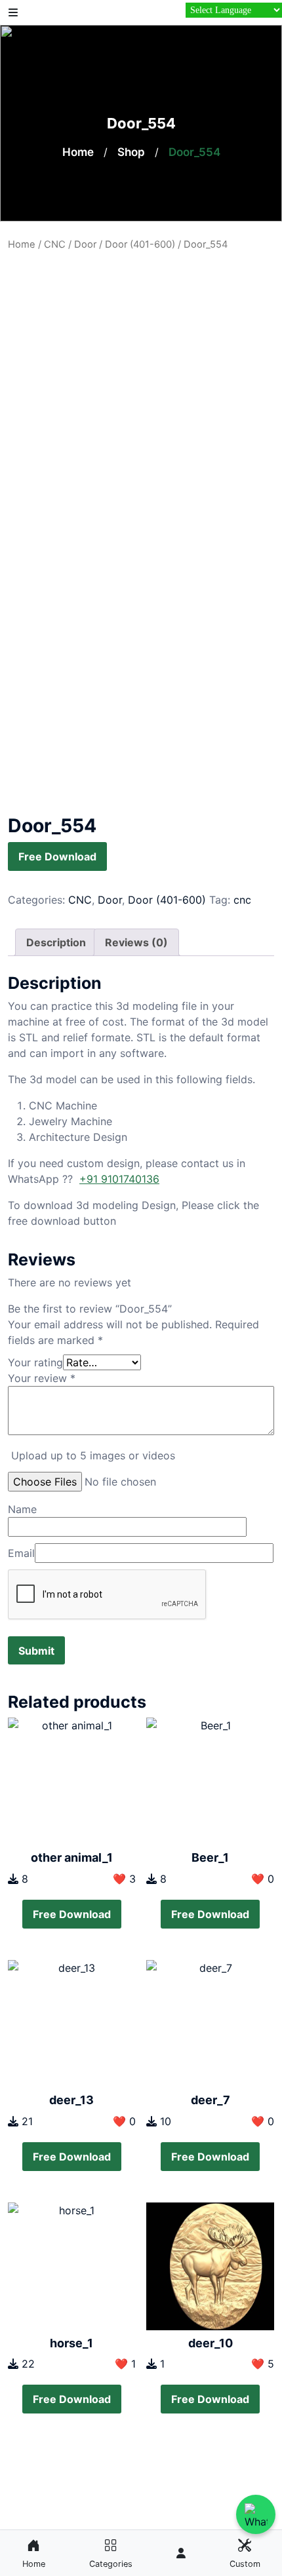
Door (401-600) (140, 244)
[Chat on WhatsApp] (256, 2514)
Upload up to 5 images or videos (93, 1455)
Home (78, 152)
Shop (131, 152)
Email (21, 1553)
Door (85, 244)
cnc (242, 900)
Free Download (57, 856)
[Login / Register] (181, 2553)
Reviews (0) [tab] (136, 942)
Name (22, 1509)
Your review (42, 1378)
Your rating (35, 1362)
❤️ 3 (124, 1879)
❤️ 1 (125, 2364)
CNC (55, 244)
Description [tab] (56, 942)
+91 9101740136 (119, 1179)
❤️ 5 (263, 2364)
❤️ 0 (263, 1879)
